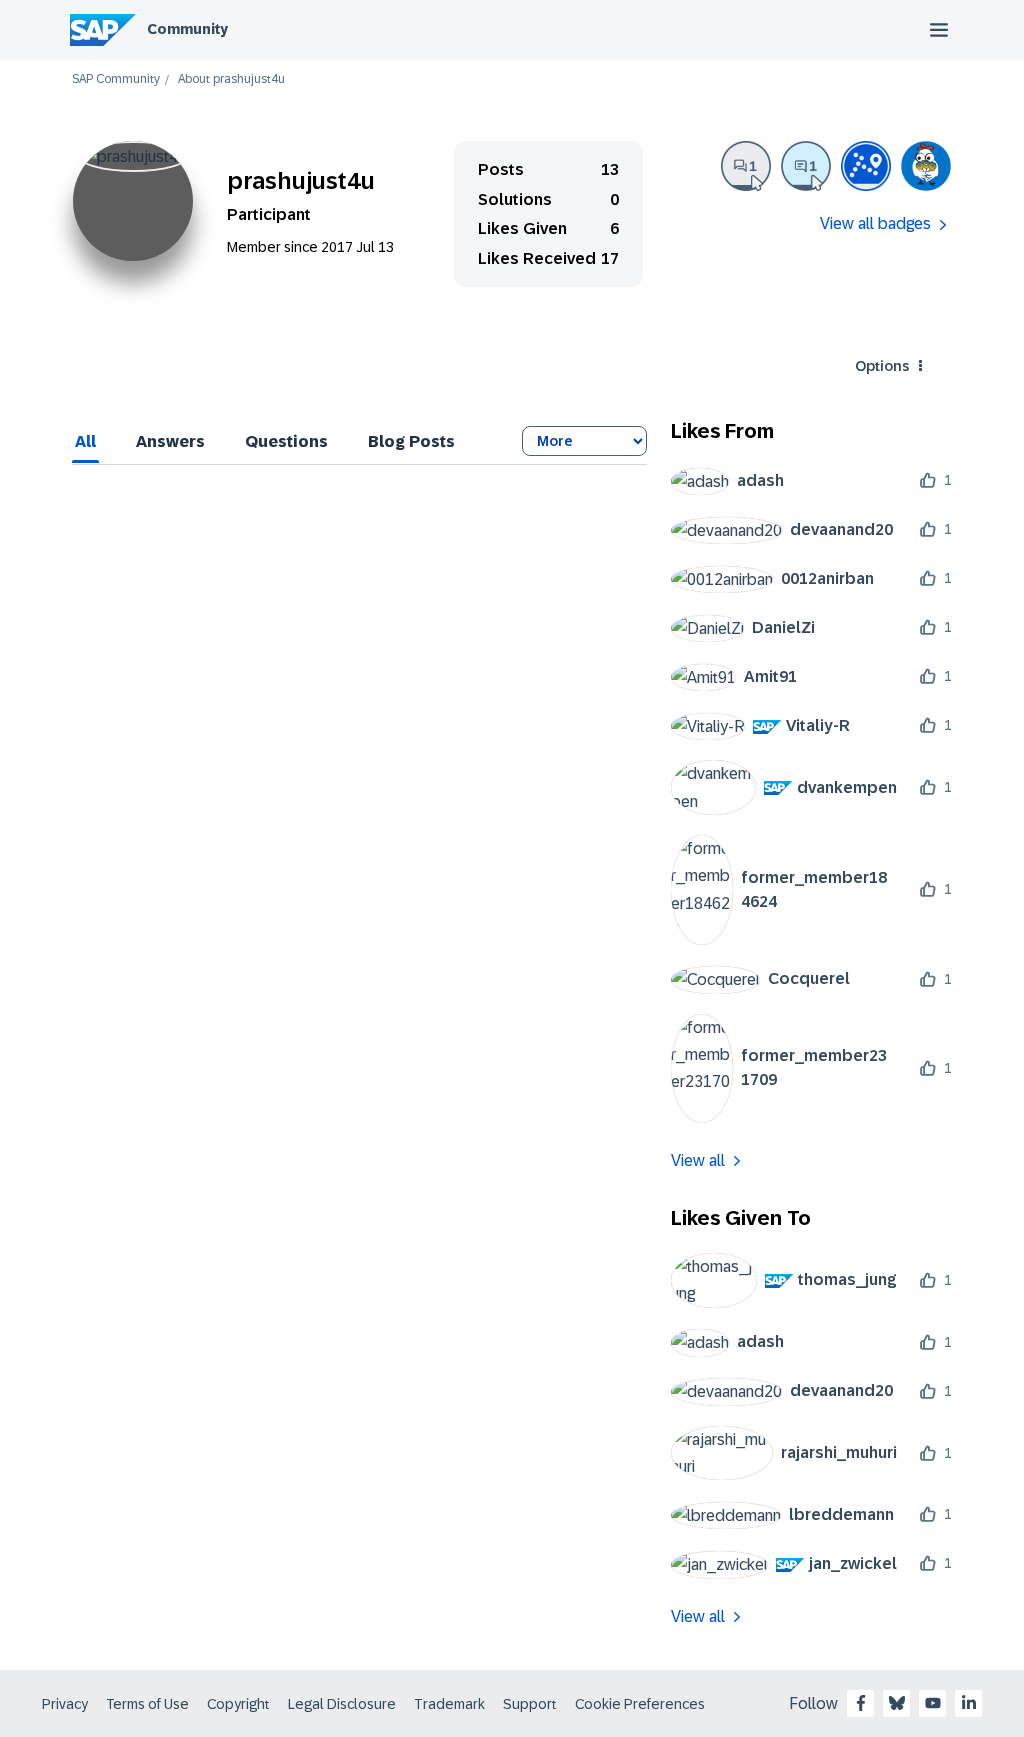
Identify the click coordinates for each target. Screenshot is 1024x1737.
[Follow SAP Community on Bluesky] (897, 1703)
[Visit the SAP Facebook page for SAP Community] (861, 1703)
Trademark (449, 1704)
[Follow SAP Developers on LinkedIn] (969, 1703)
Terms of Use (147, 1704)
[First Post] (746, 166)
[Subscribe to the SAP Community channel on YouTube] (933, 1703)
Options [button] (882, 366)
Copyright (238, 1704)
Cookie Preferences (640, 1704)
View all (698, 1160)
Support (530, 1704)
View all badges (875, 223)
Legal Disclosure (342, 1704)
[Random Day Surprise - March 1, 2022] (926, 166)
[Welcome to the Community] (866, 166)
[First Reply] (806, 166)
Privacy (65, 1704)
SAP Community (116, 79)
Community (187, 29)
